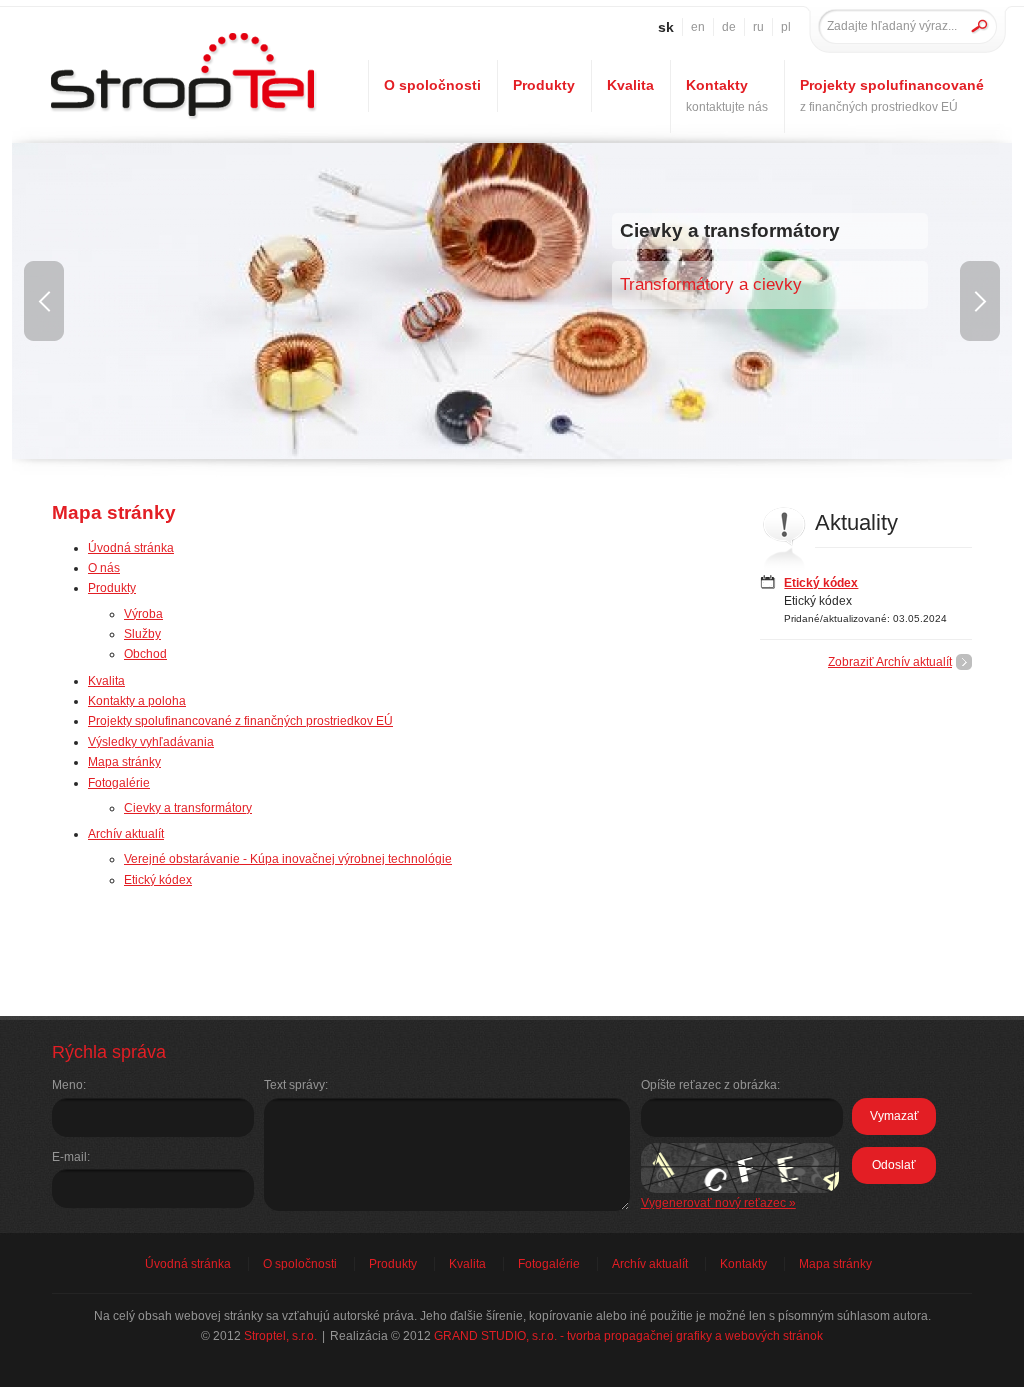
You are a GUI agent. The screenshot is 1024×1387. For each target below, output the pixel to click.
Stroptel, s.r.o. (280, 1336)
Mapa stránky (124, 762)
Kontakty (727, 95)
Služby (142, 634)
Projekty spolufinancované (892, 95)
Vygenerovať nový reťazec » (718, 1203)
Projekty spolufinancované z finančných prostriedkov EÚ (240, 721)
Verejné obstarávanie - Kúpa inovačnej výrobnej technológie (288, 859)
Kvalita (106, 681)
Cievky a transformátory (188, 808)
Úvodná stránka (131, 548)
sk (666, 27)
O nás (104, 568)
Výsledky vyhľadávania (151, 742)
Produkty (112, 588)
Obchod (145, 654)
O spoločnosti (432, 85)
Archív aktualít (126, 834)
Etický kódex (158, 880)
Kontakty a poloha (137, 701)
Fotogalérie (119, 783)
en (698, 27)
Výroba (143, 614)
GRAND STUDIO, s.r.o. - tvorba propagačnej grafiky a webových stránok (628, 1336)
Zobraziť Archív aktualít (890, 662)
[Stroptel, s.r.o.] (182, 120)
